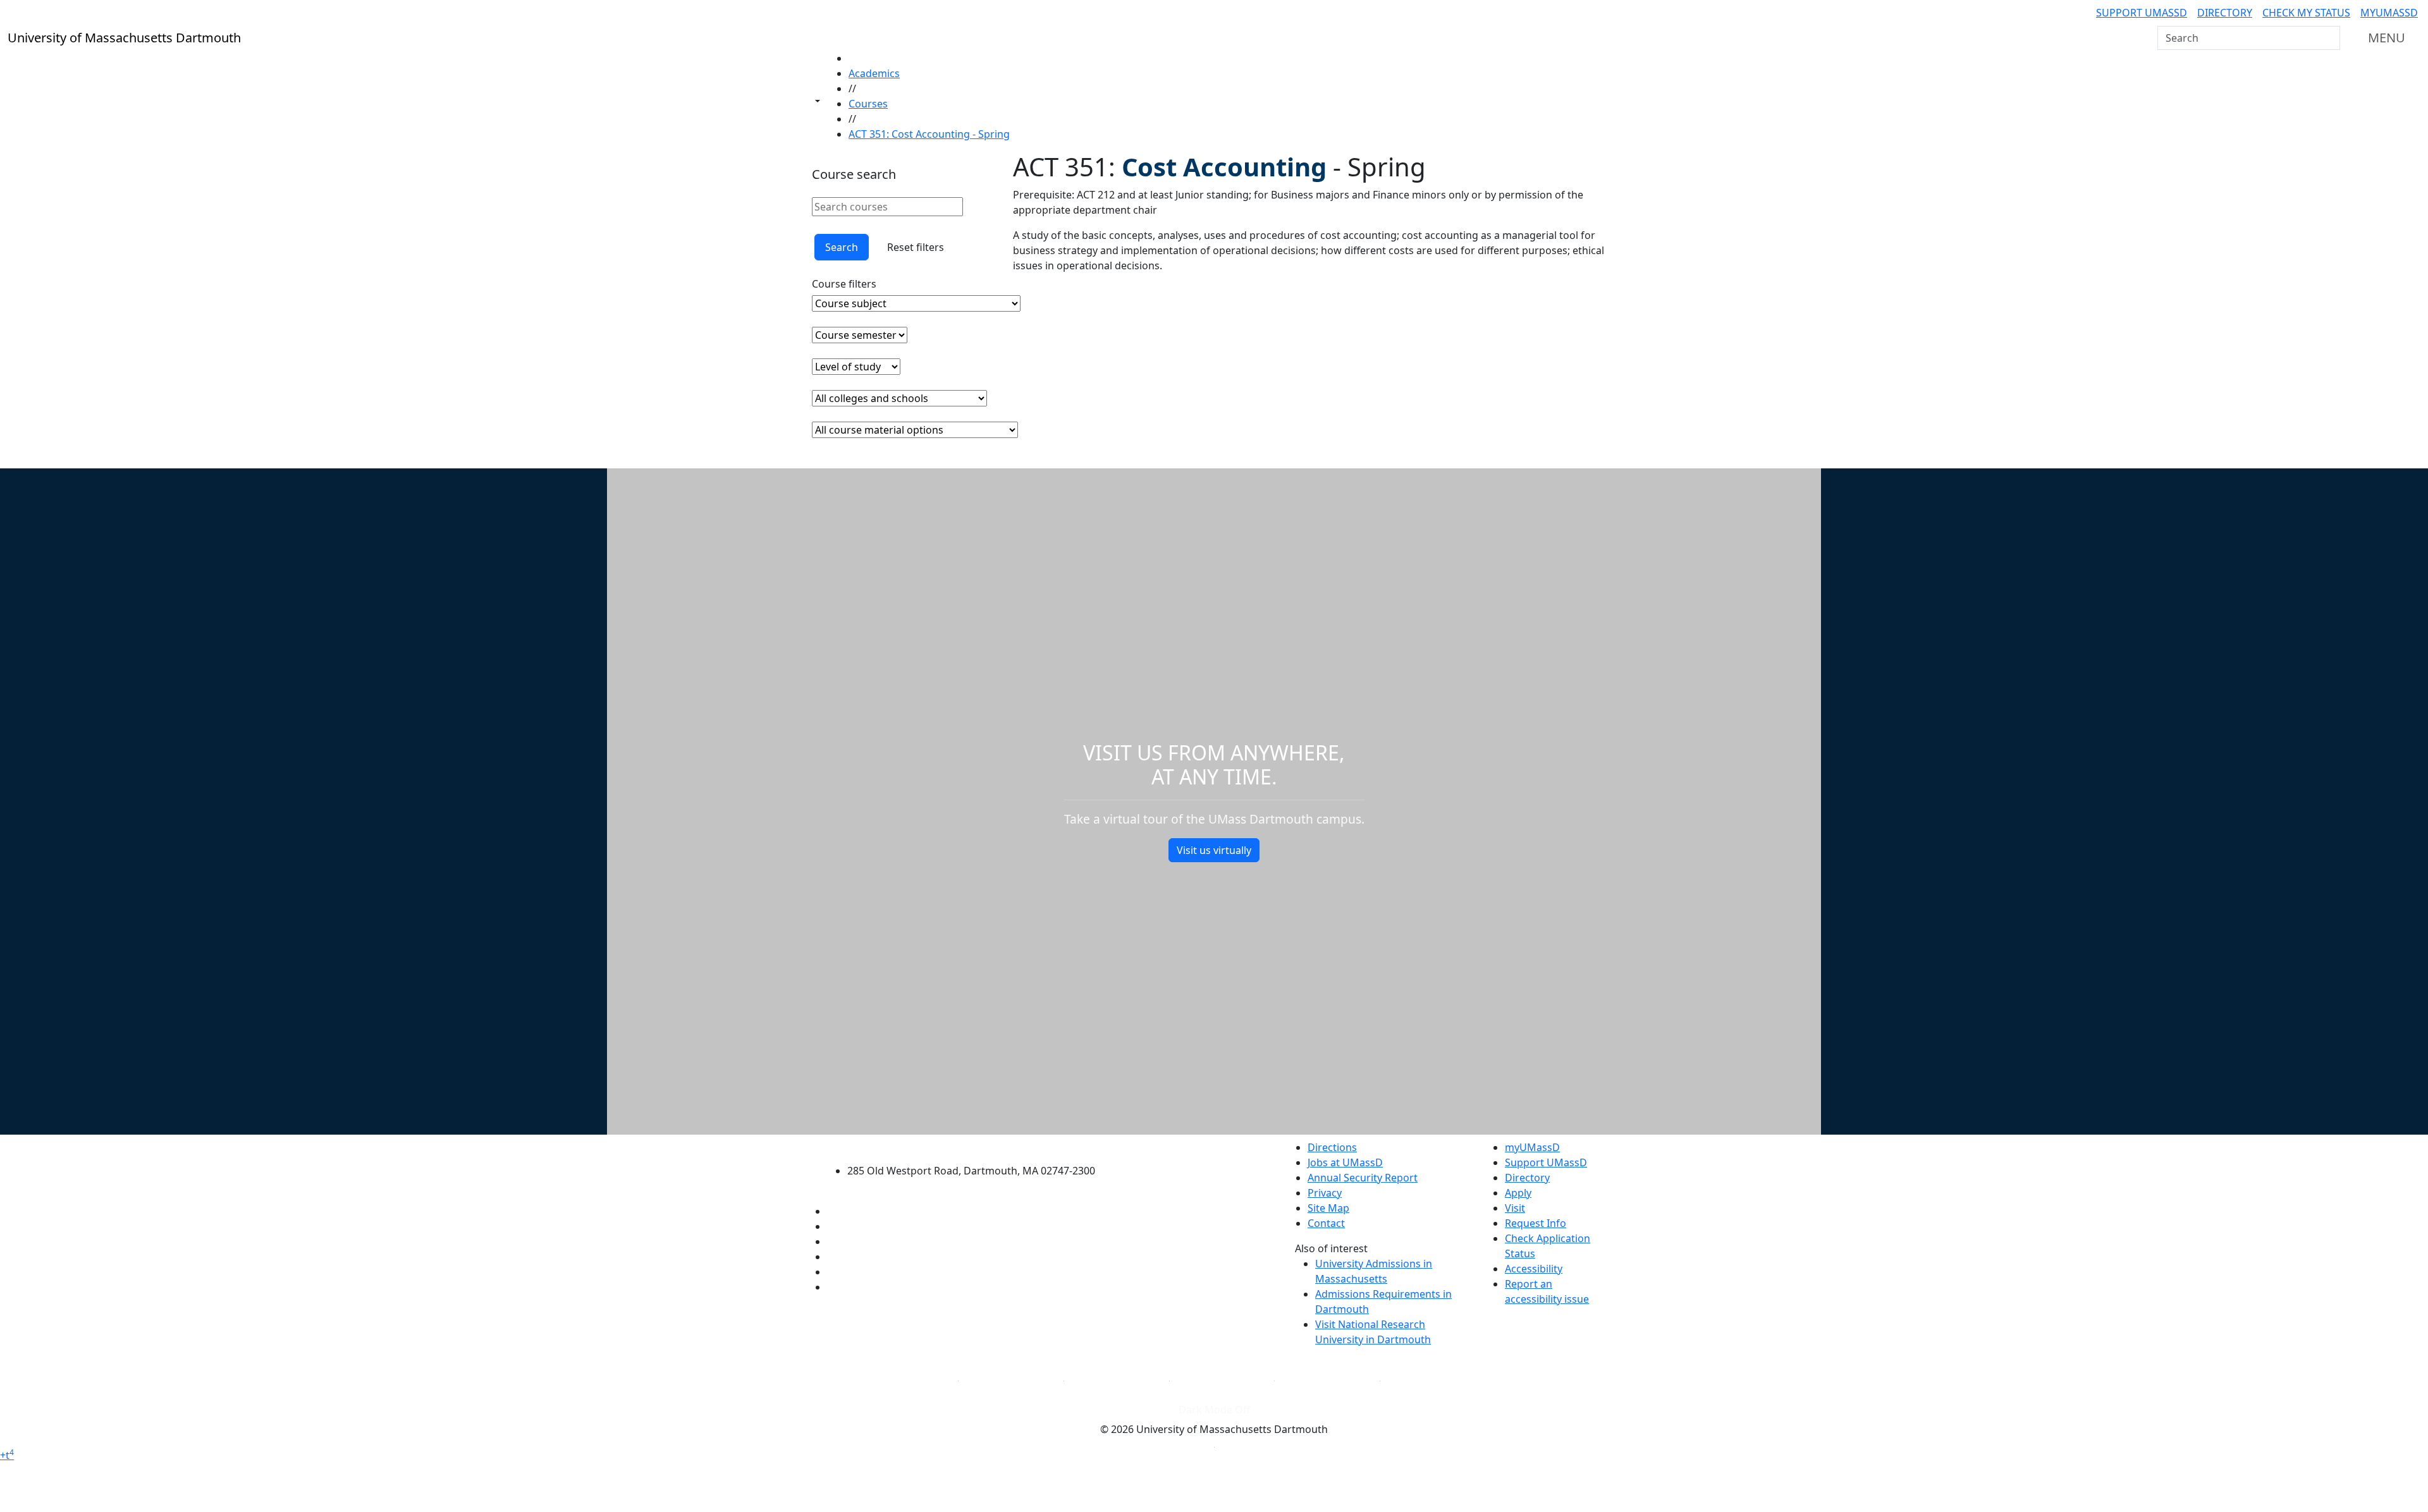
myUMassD (2389, 13)
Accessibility (1534, 1269)
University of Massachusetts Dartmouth (978, 1146)
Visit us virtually (1214, 850)
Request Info (1536, 1223)
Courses (868, 104)
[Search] (2329, 38)
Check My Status (2306, 13)
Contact (1326, 1223)
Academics (874, 73)
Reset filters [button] (916, 247)
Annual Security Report (1363, 1178)
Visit (1515, 1208)
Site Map (1328, 1208)
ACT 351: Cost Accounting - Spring (929, 134)
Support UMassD (2142, 13)
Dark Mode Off (1214, 1410)
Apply (1518, 1193)
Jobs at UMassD (1345, 1162)
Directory (2225, 13)
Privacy (1325, 1193)
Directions (1332, 1147)
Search (842, 247)
